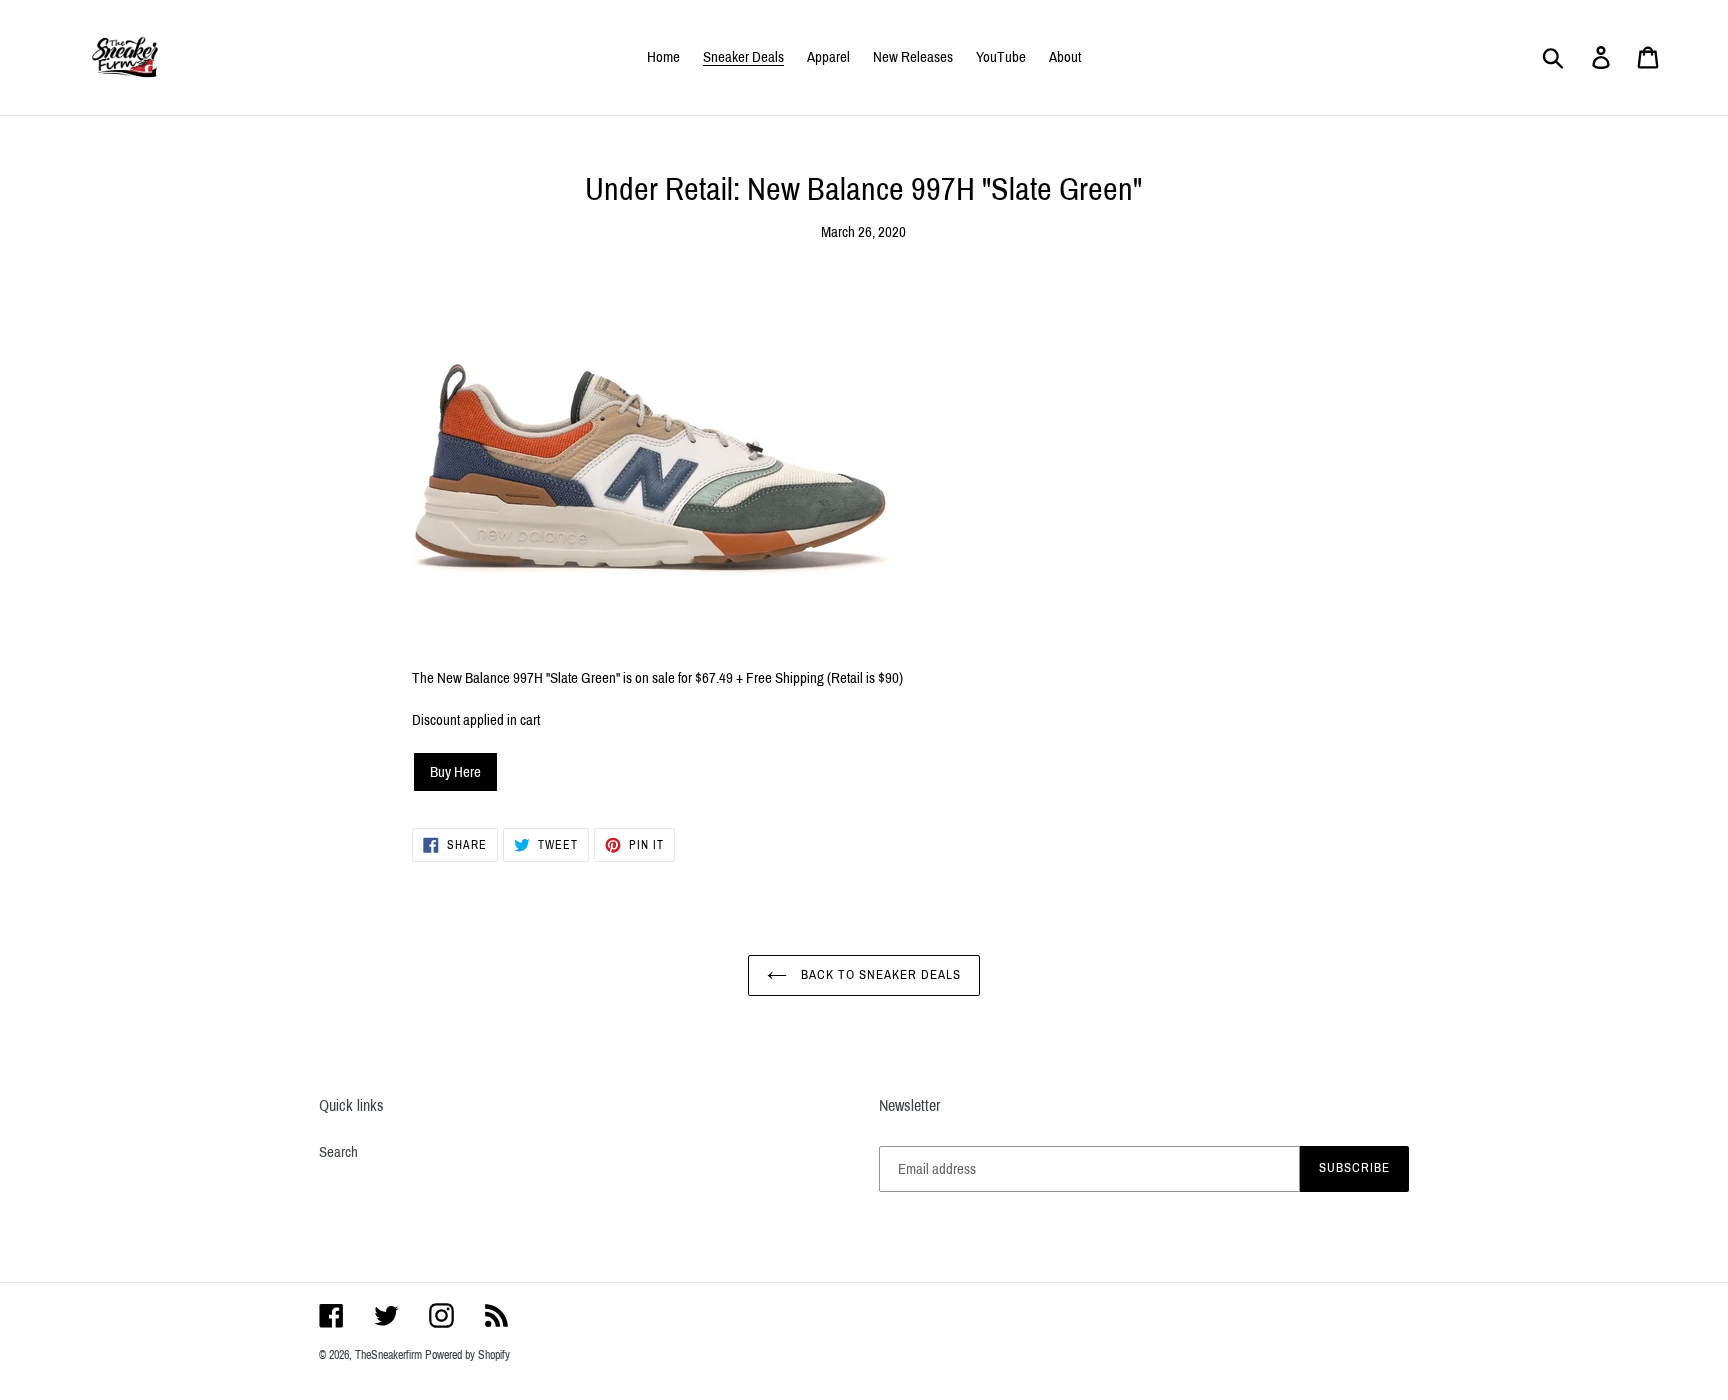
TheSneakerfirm (388, 1355)
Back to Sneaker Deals (879, 975)
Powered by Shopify (467, 1355)
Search (338, 1152)
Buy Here (455, 772)
